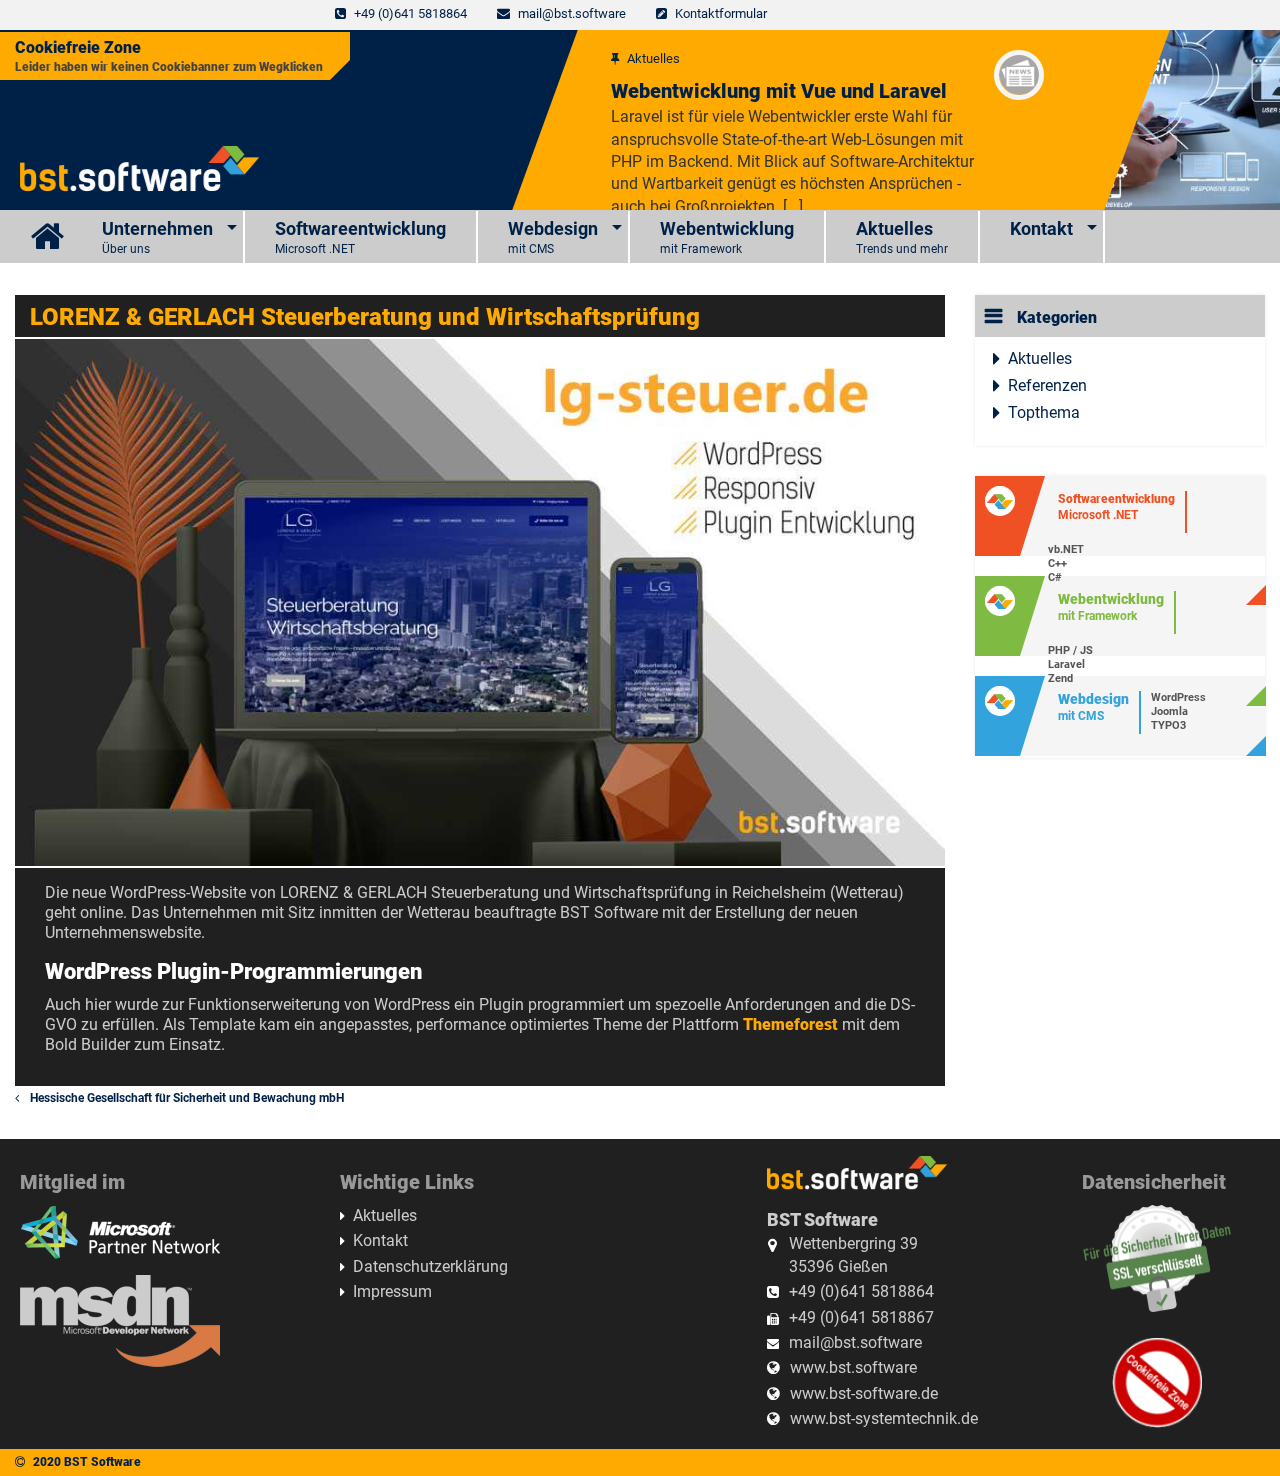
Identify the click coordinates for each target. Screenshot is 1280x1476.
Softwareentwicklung (360, 237)
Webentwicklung (727, 237)
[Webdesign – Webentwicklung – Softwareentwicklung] (51, 236)
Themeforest (790, 1024)
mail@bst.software (572, 13)
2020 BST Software (87, 1462)
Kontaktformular (721, 13)
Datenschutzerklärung (430, 1266)
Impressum (392, 1291)
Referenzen (1047, 385)
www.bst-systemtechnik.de (884, 1418)
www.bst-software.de (864, 1393)
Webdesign (553, 237)
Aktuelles (902, 237)
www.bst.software (853, 1367)
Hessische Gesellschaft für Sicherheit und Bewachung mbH (185, 1098)
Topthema (1044, 412)
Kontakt (1041, 228)
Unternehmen (157, 237)
